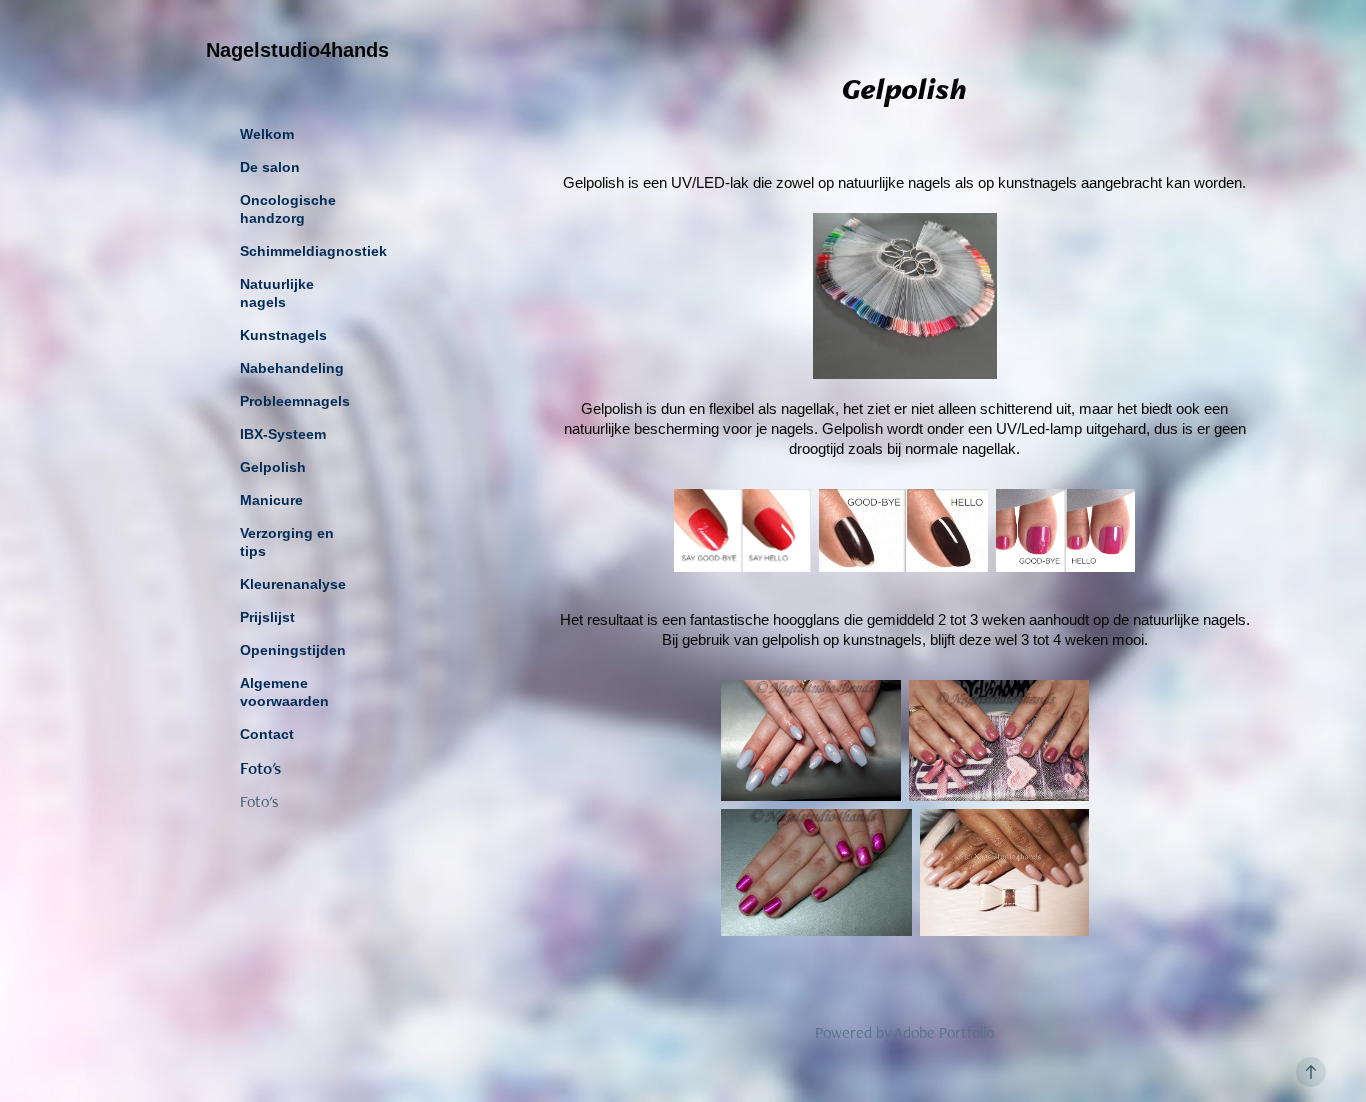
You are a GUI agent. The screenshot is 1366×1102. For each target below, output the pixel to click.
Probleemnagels (295, 401)
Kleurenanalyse (293, 584)
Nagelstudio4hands (297, 50)
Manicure (271, 500)
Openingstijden (293, 650)
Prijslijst (267, 617)
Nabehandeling (292, 368)
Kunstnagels (283, 335)
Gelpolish (273, 467)
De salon (270, 167)
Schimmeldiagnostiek (313, 251)
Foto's (260, 768)
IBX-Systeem (283, 434)
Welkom (267, 134)
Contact (267, 734)
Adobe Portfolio (944, 1032)
